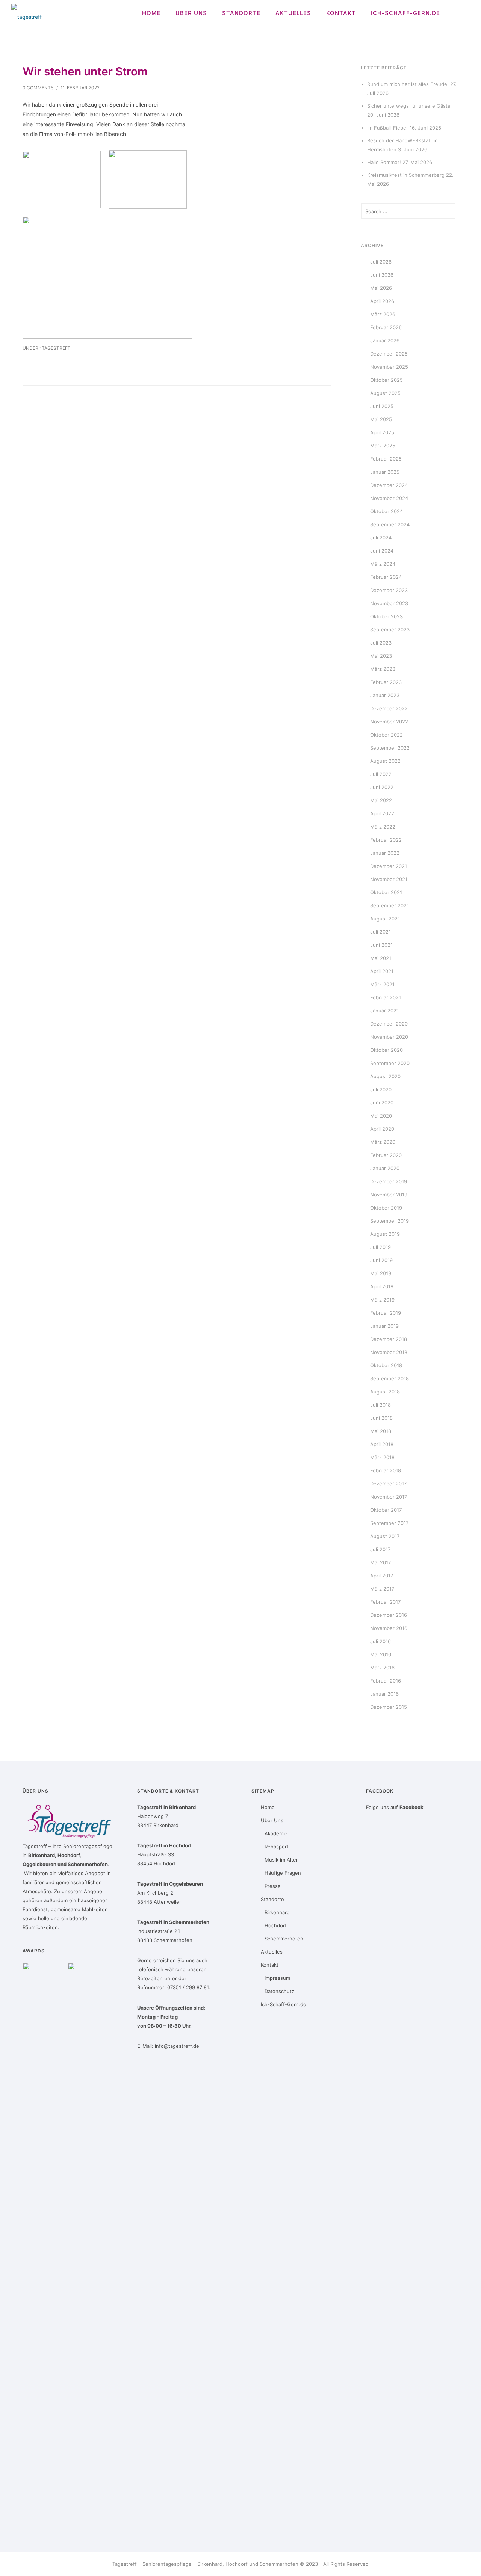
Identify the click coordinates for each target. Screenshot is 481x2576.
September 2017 (389, 1523)
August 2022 (385, 761)
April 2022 (382, 813)
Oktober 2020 (386, 1050)
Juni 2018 (381, 1418)
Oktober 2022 (386, 735)
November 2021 (389, 879)
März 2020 (383, 1142)
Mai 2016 (381, 1654)
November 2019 (389, 1195)
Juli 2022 (381, 774)
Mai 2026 (381, 288)
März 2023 (383, 669)
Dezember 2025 (389, 354)
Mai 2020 (381, 1116)
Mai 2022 (381, 800)
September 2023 (390, 630)
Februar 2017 (385, 1602)
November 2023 (389, 603)
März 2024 (383, 564)
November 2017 (389, 1497)
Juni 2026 (382, 275)
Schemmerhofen (284, 1939)
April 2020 (382, 1129)
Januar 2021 (384, 1011)
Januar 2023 (385, 695)
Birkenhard (277, 1912)
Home (151, 13)
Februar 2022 (386, 840)
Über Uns (191, 13)
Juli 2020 (381, 1089)
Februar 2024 (386, 577)
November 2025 (389, 367)
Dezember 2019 (389, 1181)
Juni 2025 (382, 406)
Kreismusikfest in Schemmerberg (406, 175)
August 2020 (385, 1076)
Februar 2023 (386, 682)
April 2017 (382, 1576)
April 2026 (382, 301)
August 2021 (385, 919)
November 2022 (389, 722)
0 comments (38, 88)
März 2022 (383, 827)
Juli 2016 (380, 1641)
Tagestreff (55, 348)
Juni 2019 (381, 1260)
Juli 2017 (380, 1549)
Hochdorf (276, 1925)
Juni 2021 (381, 945)
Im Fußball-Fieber (388, 128)
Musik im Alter (281, 1860)
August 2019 (385, 1234)
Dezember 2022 (389, 708)
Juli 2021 (380, 932)
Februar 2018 (386, 1470)
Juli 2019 (380, 1247)
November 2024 (389, 498)
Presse (273, 1886)
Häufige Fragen (283, 1873)
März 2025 (383, 446)
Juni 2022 (382, 787)
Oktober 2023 (386, 616)
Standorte (241, 13)
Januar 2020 (385, 1168)
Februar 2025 (386, 459)
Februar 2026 (386, 327)
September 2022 (390, 748)
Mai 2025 (381, 419)
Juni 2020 (382, 1103)
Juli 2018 (380, 1405)
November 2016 (389, 1628)
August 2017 (385, 1536)
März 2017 (382, 1589)
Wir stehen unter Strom (85, 71)
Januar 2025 (385, 472)
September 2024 (390, 524)
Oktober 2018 (386, 1365)
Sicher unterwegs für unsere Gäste (409, 106)
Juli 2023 (381, 643)
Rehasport (277, 1847)
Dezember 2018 (389, 1339)
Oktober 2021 (386, 892)
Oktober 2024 (386, 511)
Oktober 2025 (386, 380)
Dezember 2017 (388, 1484)
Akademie (276, 1833)
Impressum (277, 1978)
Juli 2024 (381, 538)
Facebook (411, 1807)
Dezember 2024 (389, 485)
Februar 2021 (386, 997)
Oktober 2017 (386, 1510)
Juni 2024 (382, 551)
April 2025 (382, 432)
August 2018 (385, 1392)
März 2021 (382, 984)
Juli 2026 (381, 262)
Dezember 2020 (389, 1024)
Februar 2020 (386, 1155)
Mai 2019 (381, 1273)
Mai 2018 (381, 1431)
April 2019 (382, 1286)
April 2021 (382, 971)
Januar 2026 (385, 340)
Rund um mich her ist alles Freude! (408, 84)
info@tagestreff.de (177, 2046)
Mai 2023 (381, 656)
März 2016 (382, 1668)
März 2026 (383, 314)
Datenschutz (279, 1991)
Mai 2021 (381, 958)
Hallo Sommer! (384, 162)
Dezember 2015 (389, 1707)
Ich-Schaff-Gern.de (405, 13)
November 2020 (389, 1037)
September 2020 (390, 1063)
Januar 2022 (385, 853)
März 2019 (382, 1300)
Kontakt (341, 13)
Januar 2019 (384, 1326)
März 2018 (382, 1457)
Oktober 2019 (386, 1208)
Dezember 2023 (389, 590)
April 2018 (382, 1444)
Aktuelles (293, 13)
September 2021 (389, 905)
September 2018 (389, 1378)
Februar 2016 (386, 1681)
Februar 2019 (386, 1313)
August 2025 (385, 393)
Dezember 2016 (389, 1615)
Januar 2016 (384, 1694)
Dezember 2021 (389, 866)
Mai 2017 (380, 1562)
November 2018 (389, 1352)
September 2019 (389, 1221)
